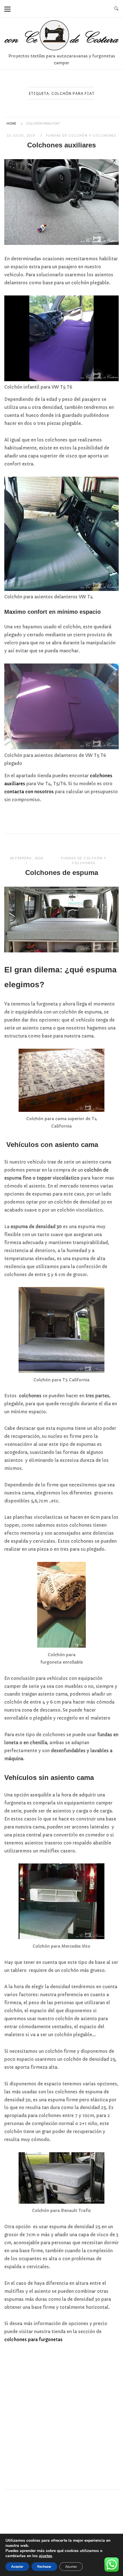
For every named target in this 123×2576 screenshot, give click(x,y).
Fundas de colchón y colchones (81, 135)
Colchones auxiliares (61, 145)
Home (11, 123)
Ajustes (71, 2567)
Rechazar (44, 2567)
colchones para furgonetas (33, 2340)
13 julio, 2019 (22, 135)
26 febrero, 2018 (26, 858)
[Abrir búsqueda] (116, 9)
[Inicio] (61, 49)
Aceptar (17, 2567)
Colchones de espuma (62, 873)
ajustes (45, 2556)
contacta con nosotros (29, 792)
